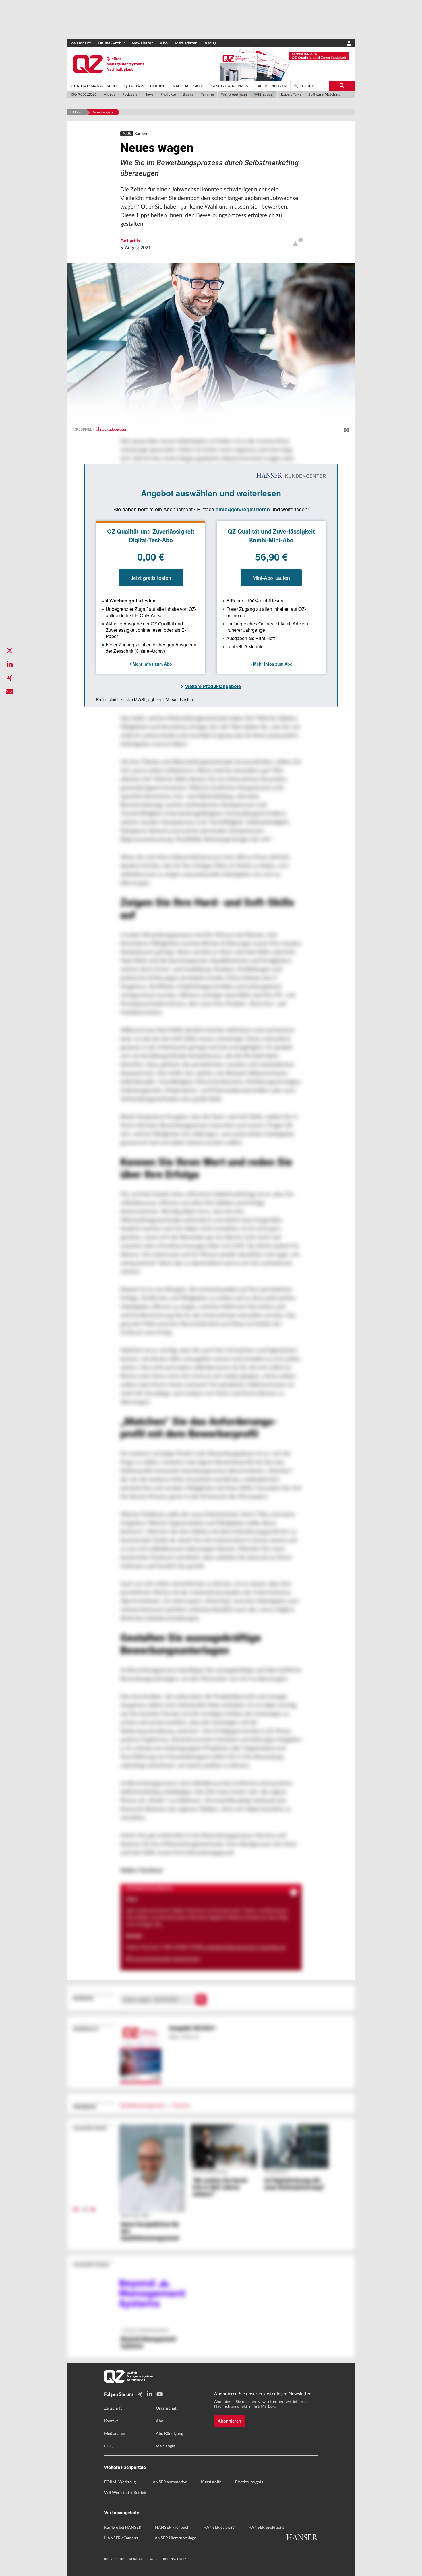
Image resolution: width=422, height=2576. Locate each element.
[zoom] (346, 430)
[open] (295, 244)
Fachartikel (131, 241)
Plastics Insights (249, 2482)
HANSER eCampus (121, 2538)
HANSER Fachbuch (172, 2528)
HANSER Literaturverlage (174, 2538)
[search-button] (342, 86)
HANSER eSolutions (266, 2528)
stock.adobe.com (113, 429)
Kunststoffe (211, 2482)
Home (78, 112)
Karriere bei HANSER (123, 2528)
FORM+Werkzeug (120, 2482)
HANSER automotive (168, 2482)
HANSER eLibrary (219, 2528)
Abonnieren (229, 2421)
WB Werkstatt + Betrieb (125, 2493)
